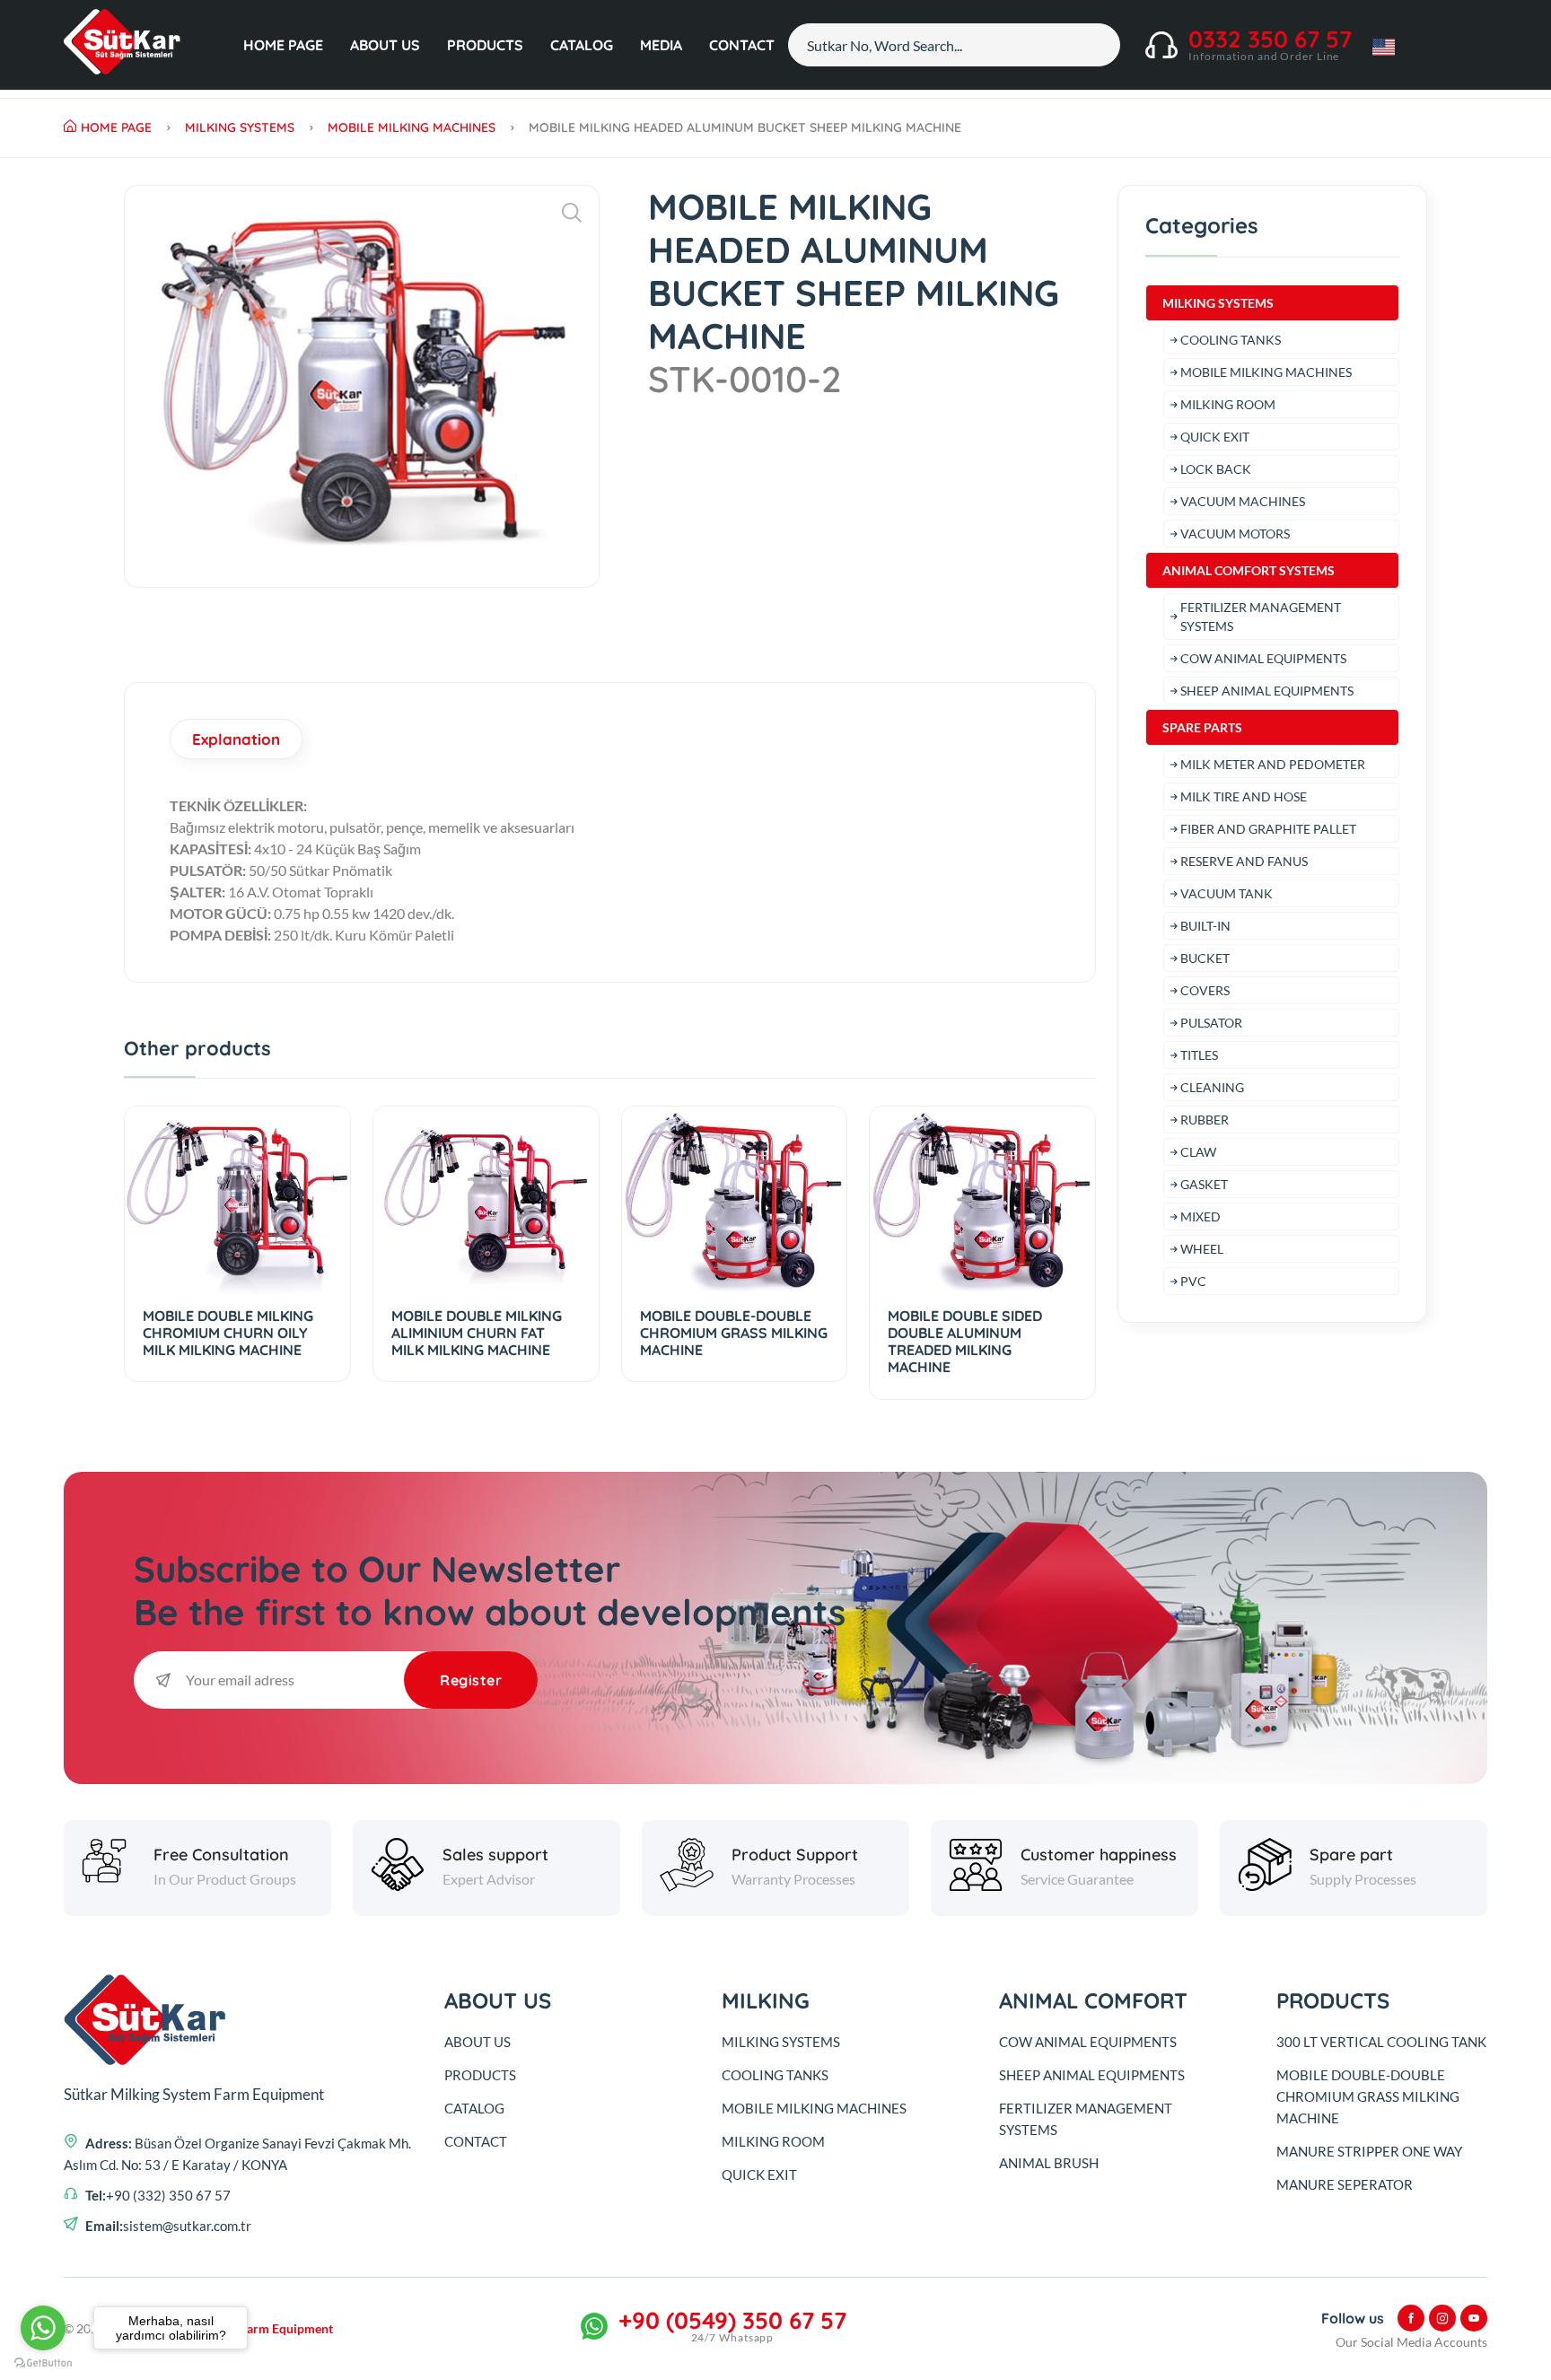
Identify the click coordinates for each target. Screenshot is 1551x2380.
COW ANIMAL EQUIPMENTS (1263, 658)
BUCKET (1205, 958)
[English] (122, 45)
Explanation (236, 739)
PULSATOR (1211, 1023)
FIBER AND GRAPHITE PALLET (1268, 829)
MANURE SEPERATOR (1345, 2184)
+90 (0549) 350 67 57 (732, 2320)
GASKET (1204, 1184)
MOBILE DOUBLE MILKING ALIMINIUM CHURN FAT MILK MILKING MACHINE (477, 1333)
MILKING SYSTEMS (240, 127)
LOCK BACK (1216, 469)
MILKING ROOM (1228, 404)
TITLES (1199, 1055)
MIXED (1200, 1216)
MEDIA (661, 45)
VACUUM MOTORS (1235, 534)
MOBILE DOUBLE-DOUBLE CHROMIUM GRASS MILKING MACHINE (734, 1333)
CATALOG (582, 45)
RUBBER (1205, 1120)
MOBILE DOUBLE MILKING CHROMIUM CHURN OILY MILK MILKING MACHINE (228, 1333)
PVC (1193, 1281)
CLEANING (1212, 1087)
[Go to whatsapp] (43, 2328)
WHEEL (1202, 1249)
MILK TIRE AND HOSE (1244, 796)
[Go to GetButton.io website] (43, 2362)
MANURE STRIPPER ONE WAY (1369, 2151)
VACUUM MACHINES (1243, 501)
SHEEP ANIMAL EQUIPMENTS (1267, 691)
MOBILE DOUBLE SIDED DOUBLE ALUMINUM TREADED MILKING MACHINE (965, 1342)
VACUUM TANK (1227, 893)
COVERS (1205, 990)
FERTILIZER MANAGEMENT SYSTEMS (1261, 617)
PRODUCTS (485, 45)
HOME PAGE (283, 45)
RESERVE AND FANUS (1244, 861)
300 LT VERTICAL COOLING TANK (1381, 2042)
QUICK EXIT (1215, 437)
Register (471, 1680)
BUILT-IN (1205, 926)
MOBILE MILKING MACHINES (412, 127)
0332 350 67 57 (1270, 39)
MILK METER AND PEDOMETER (1273, 764)
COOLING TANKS (1231, 340)
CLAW (1198, 1152)
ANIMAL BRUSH (1049, 2163)
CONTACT (742, 45)
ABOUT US (385, 45)
